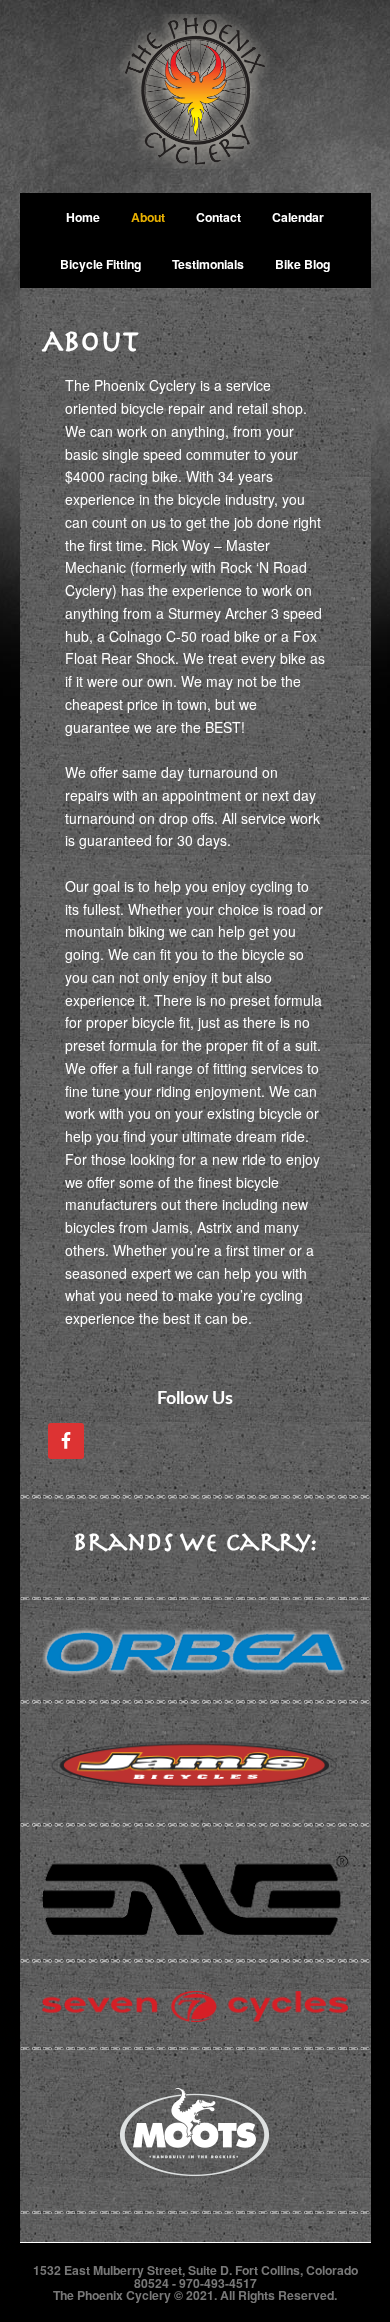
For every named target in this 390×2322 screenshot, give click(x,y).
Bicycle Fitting (100, 264)
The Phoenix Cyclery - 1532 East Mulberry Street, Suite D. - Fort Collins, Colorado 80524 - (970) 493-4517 (195, 96)
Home (83, 217)
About (148, 217)
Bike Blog (302, 264)
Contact (218, 217)
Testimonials (208, 264)
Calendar (298, 217)
